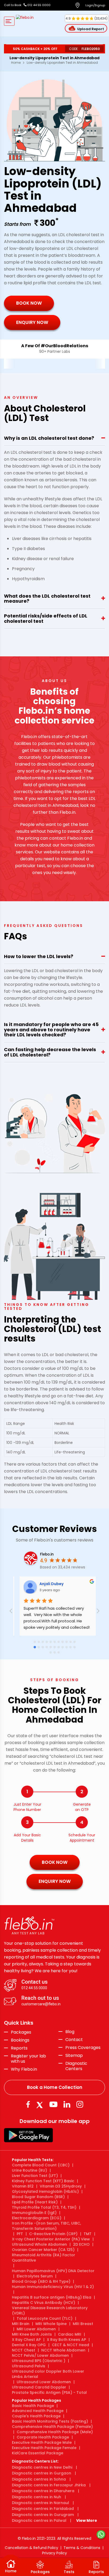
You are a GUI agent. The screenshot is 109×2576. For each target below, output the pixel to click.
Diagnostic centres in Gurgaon (42, 2473)
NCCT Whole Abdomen (63, 2350)
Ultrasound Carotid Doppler (39, 2387)
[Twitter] (41, 2104)
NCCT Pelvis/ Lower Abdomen (40, 2355)
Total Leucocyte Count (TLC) (45, 2318)
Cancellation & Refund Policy (31, 2548)
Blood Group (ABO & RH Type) (41, 2281)
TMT (88, 2234)
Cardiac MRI (70, 2334)
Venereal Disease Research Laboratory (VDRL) (50, 2310)
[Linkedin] (67, 2104)
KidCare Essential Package (38, 2453)
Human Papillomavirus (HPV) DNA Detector (53, 2271)
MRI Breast (83, 2324)
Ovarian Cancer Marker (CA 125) (43, 2250)
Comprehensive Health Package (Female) (52, 2427)
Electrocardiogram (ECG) (37, 2218)
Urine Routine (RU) (29, 2170)
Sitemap (74, 2056)
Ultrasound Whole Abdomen (39, 2244)
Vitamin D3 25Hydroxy (61, 2186)
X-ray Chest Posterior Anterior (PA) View (51, 2239)
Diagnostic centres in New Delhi (42, 2467)
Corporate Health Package (43, 2437)
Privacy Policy (54, 2553)
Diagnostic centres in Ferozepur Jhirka (49, 2485)
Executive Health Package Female (44, 2448)
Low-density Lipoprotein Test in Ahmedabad (62, 63)
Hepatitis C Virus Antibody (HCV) (44, 2303)
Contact (74, 2040)
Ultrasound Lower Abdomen (44, 2382)
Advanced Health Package (38, 2411)
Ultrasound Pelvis (29, 2366)
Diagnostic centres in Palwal (39, 2520)
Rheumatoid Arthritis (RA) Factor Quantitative (44, 2258)
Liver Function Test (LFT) (35, 2176)
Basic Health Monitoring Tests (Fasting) (50, 2421)
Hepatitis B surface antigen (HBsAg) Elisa (52, 2297)
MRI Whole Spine (51, 2324)
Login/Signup (95, 5)
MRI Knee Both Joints (32, 2334)
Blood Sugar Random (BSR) (38, 2197)
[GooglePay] (28, 2135)
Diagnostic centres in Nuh (37, 2497)
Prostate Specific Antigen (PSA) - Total (49, 2392)
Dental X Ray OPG (29, 2345)
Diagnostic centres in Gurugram (43, 2515)
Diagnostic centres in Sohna (39, 2479)
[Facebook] (28, 2104)
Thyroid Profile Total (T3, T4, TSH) (44, 2207)
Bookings (20, 2040)
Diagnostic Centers (76, 2066)
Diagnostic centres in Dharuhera (43, 2491)
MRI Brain (21, 2324)
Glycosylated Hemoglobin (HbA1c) (45, 2191)
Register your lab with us (28, 2059)
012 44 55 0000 (38, 5)
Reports (19, 2048)
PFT (20, 2234)
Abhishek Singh (86, 1584)
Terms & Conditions (82, 2548)
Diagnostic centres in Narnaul (40, 2503)
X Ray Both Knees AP (66, 2340)
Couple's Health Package (36, 2416)
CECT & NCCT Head (71, 2345)
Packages (21, 2032)
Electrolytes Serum (35, 2276)
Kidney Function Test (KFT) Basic (43, 2181)
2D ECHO (81, 2244)
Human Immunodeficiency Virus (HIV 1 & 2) (53, 2287)
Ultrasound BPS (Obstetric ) (39, 2361)
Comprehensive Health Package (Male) (55, 2432)
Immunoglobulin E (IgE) (34, 2213)
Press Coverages (83, 2048)
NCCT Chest (24, 2350)
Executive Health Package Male (42, 2442)
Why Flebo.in (24, 2069)
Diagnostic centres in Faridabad (43, 2509)
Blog (70, 2032)
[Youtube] (53, 2104)
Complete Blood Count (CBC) (41, 2165)
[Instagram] (80, 2104)
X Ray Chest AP (26, 2340)
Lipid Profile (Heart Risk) (35, 2202)
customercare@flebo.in (41, 2004)
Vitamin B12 (23, 2186)
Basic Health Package (33, 2406)
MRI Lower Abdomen (36, 2329)
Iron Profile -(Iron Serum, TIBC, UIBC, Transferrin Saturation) (46, 2226)
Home (16, 63)
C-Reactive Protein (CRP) (53, 2234)
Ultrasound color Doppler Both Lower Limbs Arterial (48, 2374)
